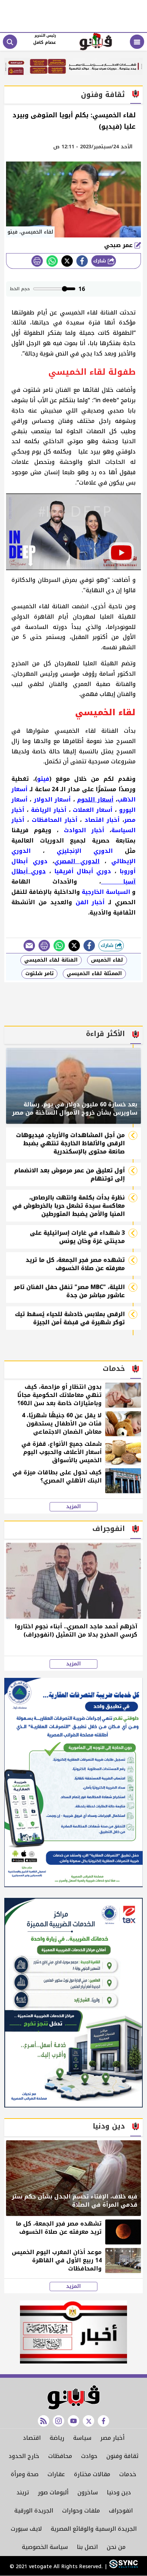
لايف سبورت (26, 2529)
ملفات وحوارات (81, 2511)
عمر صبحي (119, 245)
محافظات (60, 2456)
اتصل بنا (87, 2547)
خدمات (128, 2474)
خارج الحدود (24, 2456)
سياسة (82, 2438)
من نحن (116, 2547)
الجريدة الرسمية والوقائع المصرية (94, 2529)
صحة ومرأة (25, 2474)
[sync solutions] (123, 2567)
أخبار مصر (112, 2438)
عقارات (56, 2474)
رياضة (57, 2438)
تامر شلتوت (39, 974)
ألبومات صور (53, 2492)
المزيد (73, 1507)
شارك (100, 261)
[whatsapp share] (52, 261)
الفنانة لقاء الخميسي (51, 960)
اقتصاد (32, 2438)
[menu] (137, 42)
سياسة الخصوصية (45, 2547)
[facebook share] (82, 261)
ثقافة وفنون (122, 2456)
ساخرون (88, 2492)
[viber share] (29, 946)
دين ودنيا (119, 2492)
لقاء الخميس (107, 960)
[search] (10, 42)
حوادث (89, 2456)
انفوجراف (121, 2511)
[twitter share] (67, 261)
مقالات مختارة (92, 2474)
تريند (23, 2492)
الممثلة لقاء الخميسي (94, 974)
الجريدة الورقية (34, 2511)
